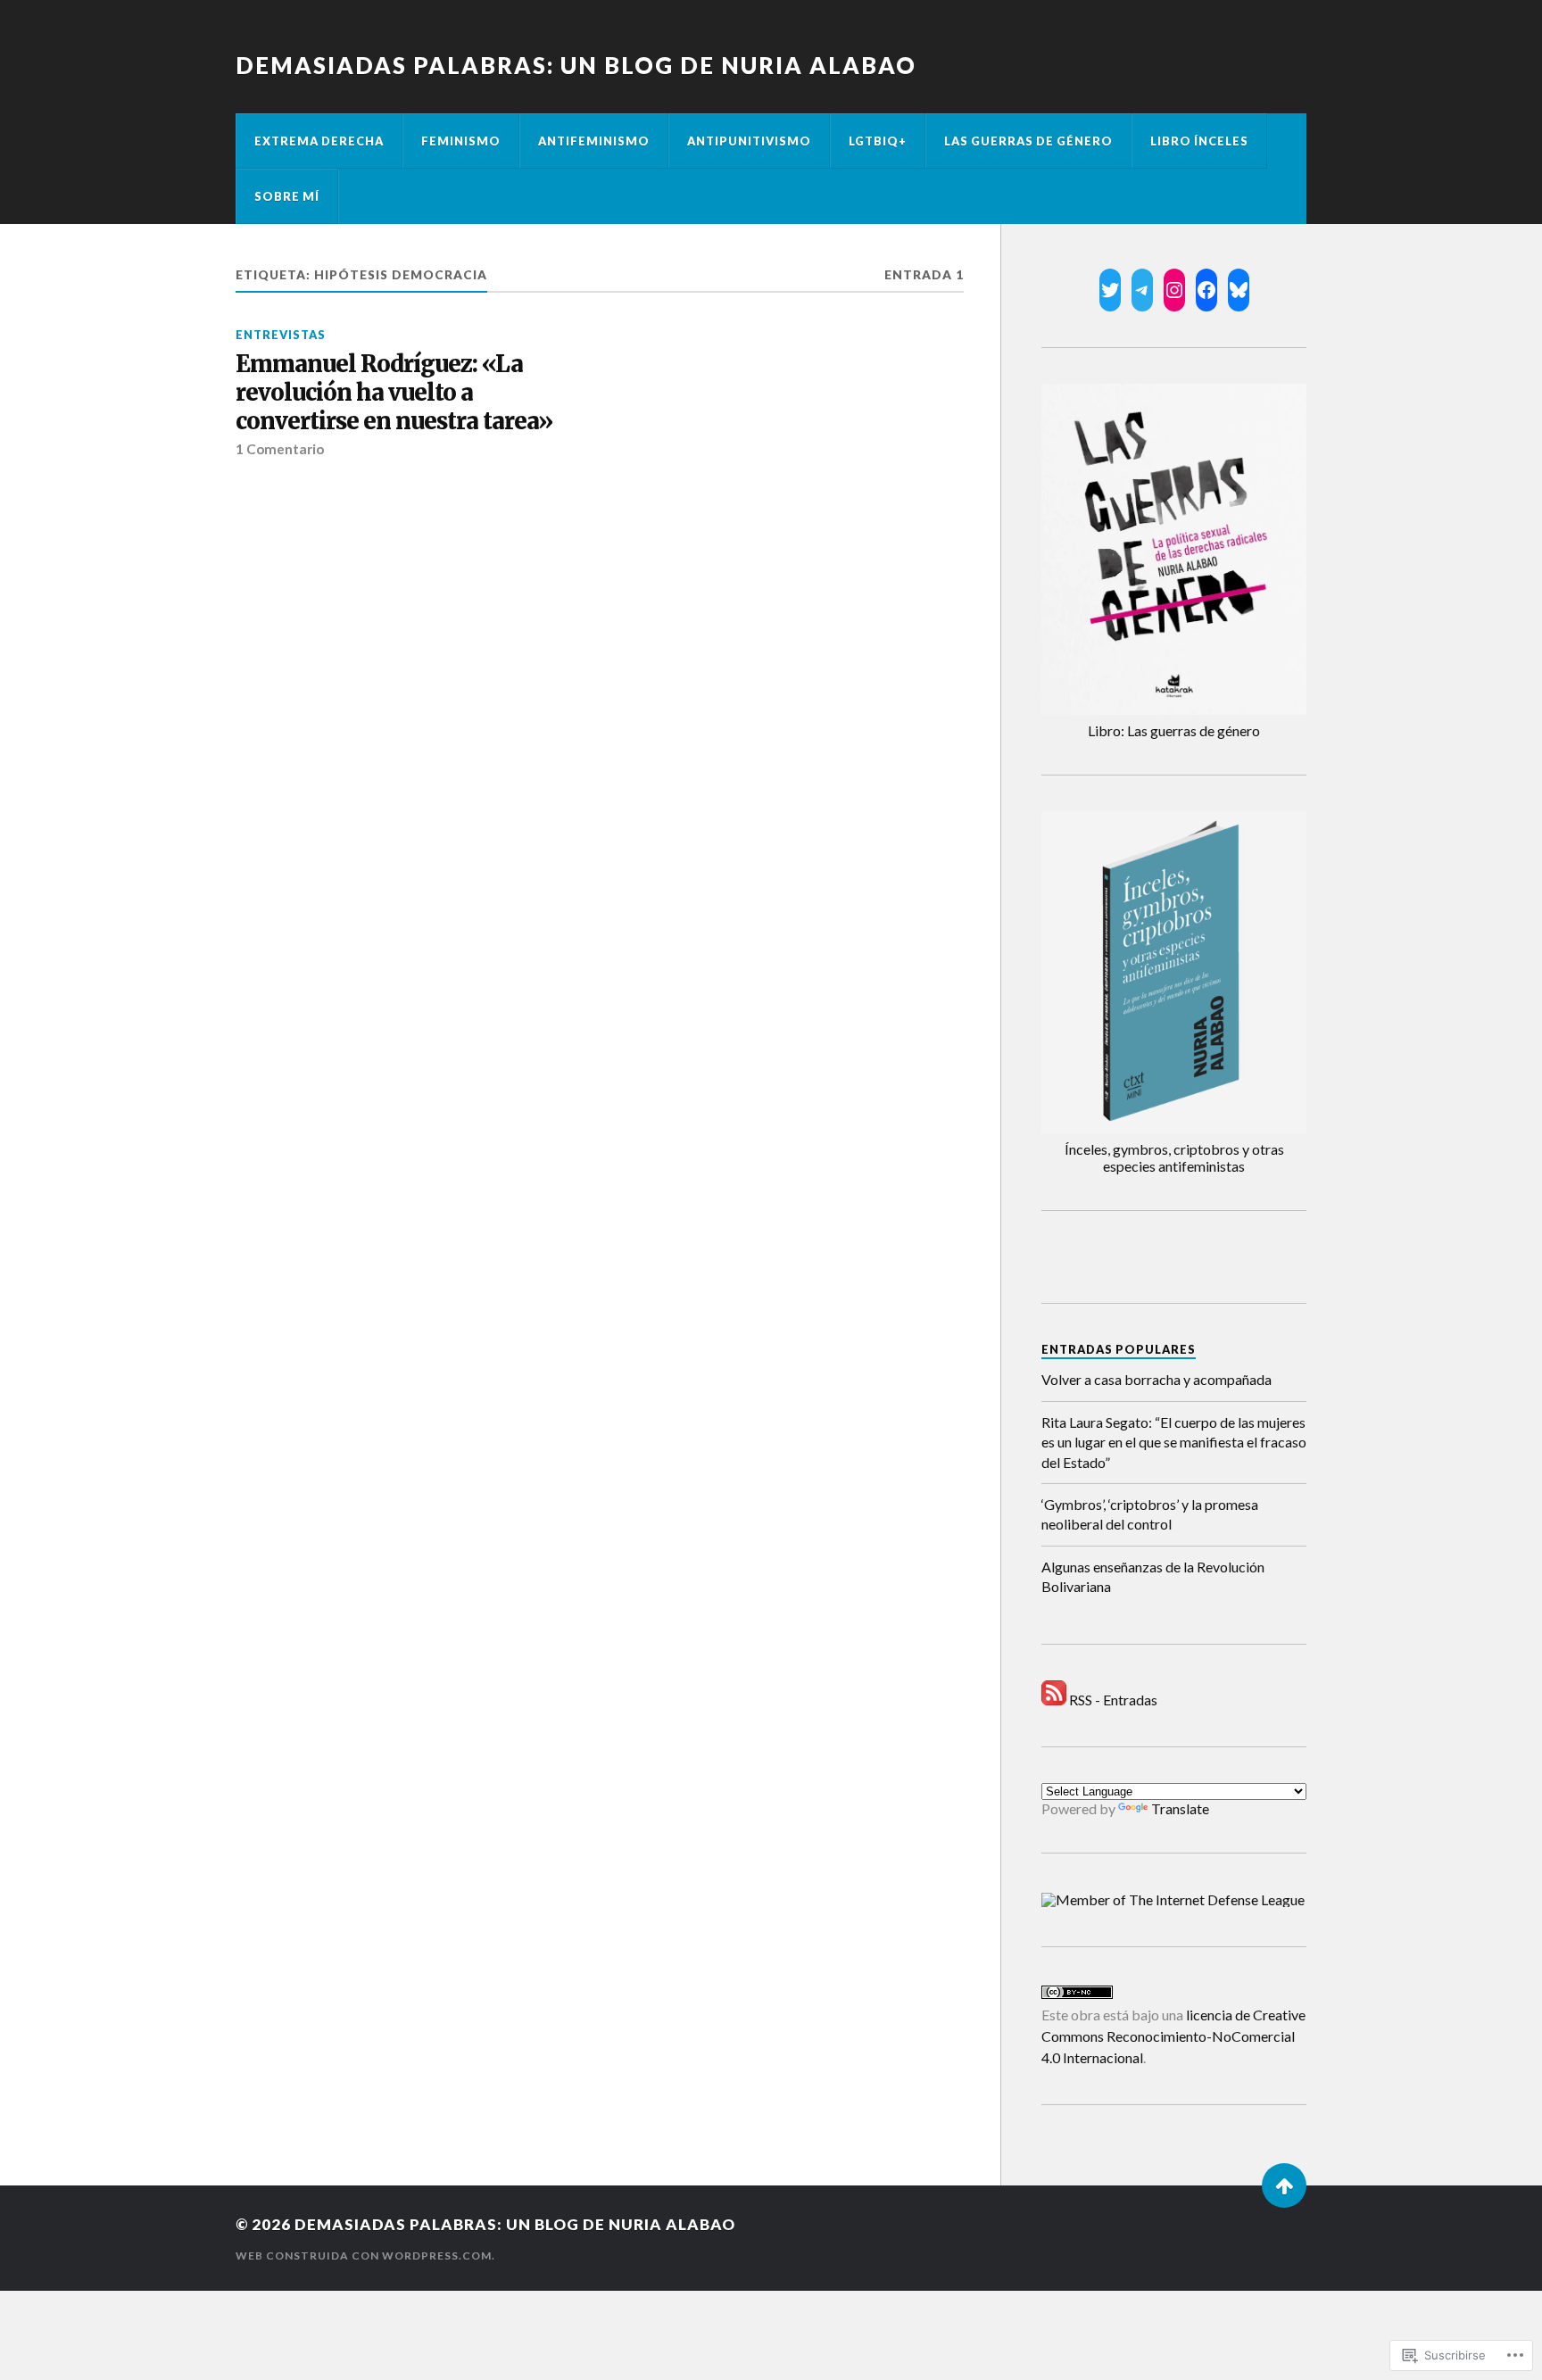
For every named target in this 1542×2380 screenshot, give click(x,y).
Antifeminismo (594, 141)
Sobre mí (287, 196)
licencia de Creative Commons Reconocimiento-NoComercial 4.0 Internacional (1173, 2036)
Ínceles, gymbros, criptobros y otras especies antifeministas (1174, 1157)
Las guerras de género (1028, 141)
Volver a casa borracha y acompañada (1156, 1379)
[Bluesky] (1239, 290)
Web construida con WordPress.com (364, 2256)
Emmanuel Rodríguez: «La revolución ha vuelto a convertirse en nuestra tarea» (394, 393)
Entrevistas (281, 335)
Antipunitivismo (749, 141)
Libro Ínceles (1199, 141)
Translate (1180, 1808)
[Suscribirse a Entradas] (1054, 1700)
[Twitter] (1110, 290)
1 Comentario (280, 449)
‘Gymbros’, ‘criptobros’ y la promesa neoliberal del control (1150, 1514)
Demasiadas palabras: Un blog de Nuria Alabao (576, 65)
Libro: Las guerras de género (1174, 730)
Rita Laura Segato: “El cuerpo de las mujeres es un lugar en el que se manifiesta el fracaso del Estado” (1174, 1442)
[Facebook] (1206, 290)
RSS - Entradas (1113, 1700)
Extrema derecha (319, 141)
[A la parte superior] (1284, 2185)
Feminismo (461, 141)
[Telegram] (1142, 290)
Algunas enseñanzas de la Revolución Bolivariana (1153, 1576)
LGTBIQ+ (878, 141)
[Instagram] (1174, 290)
